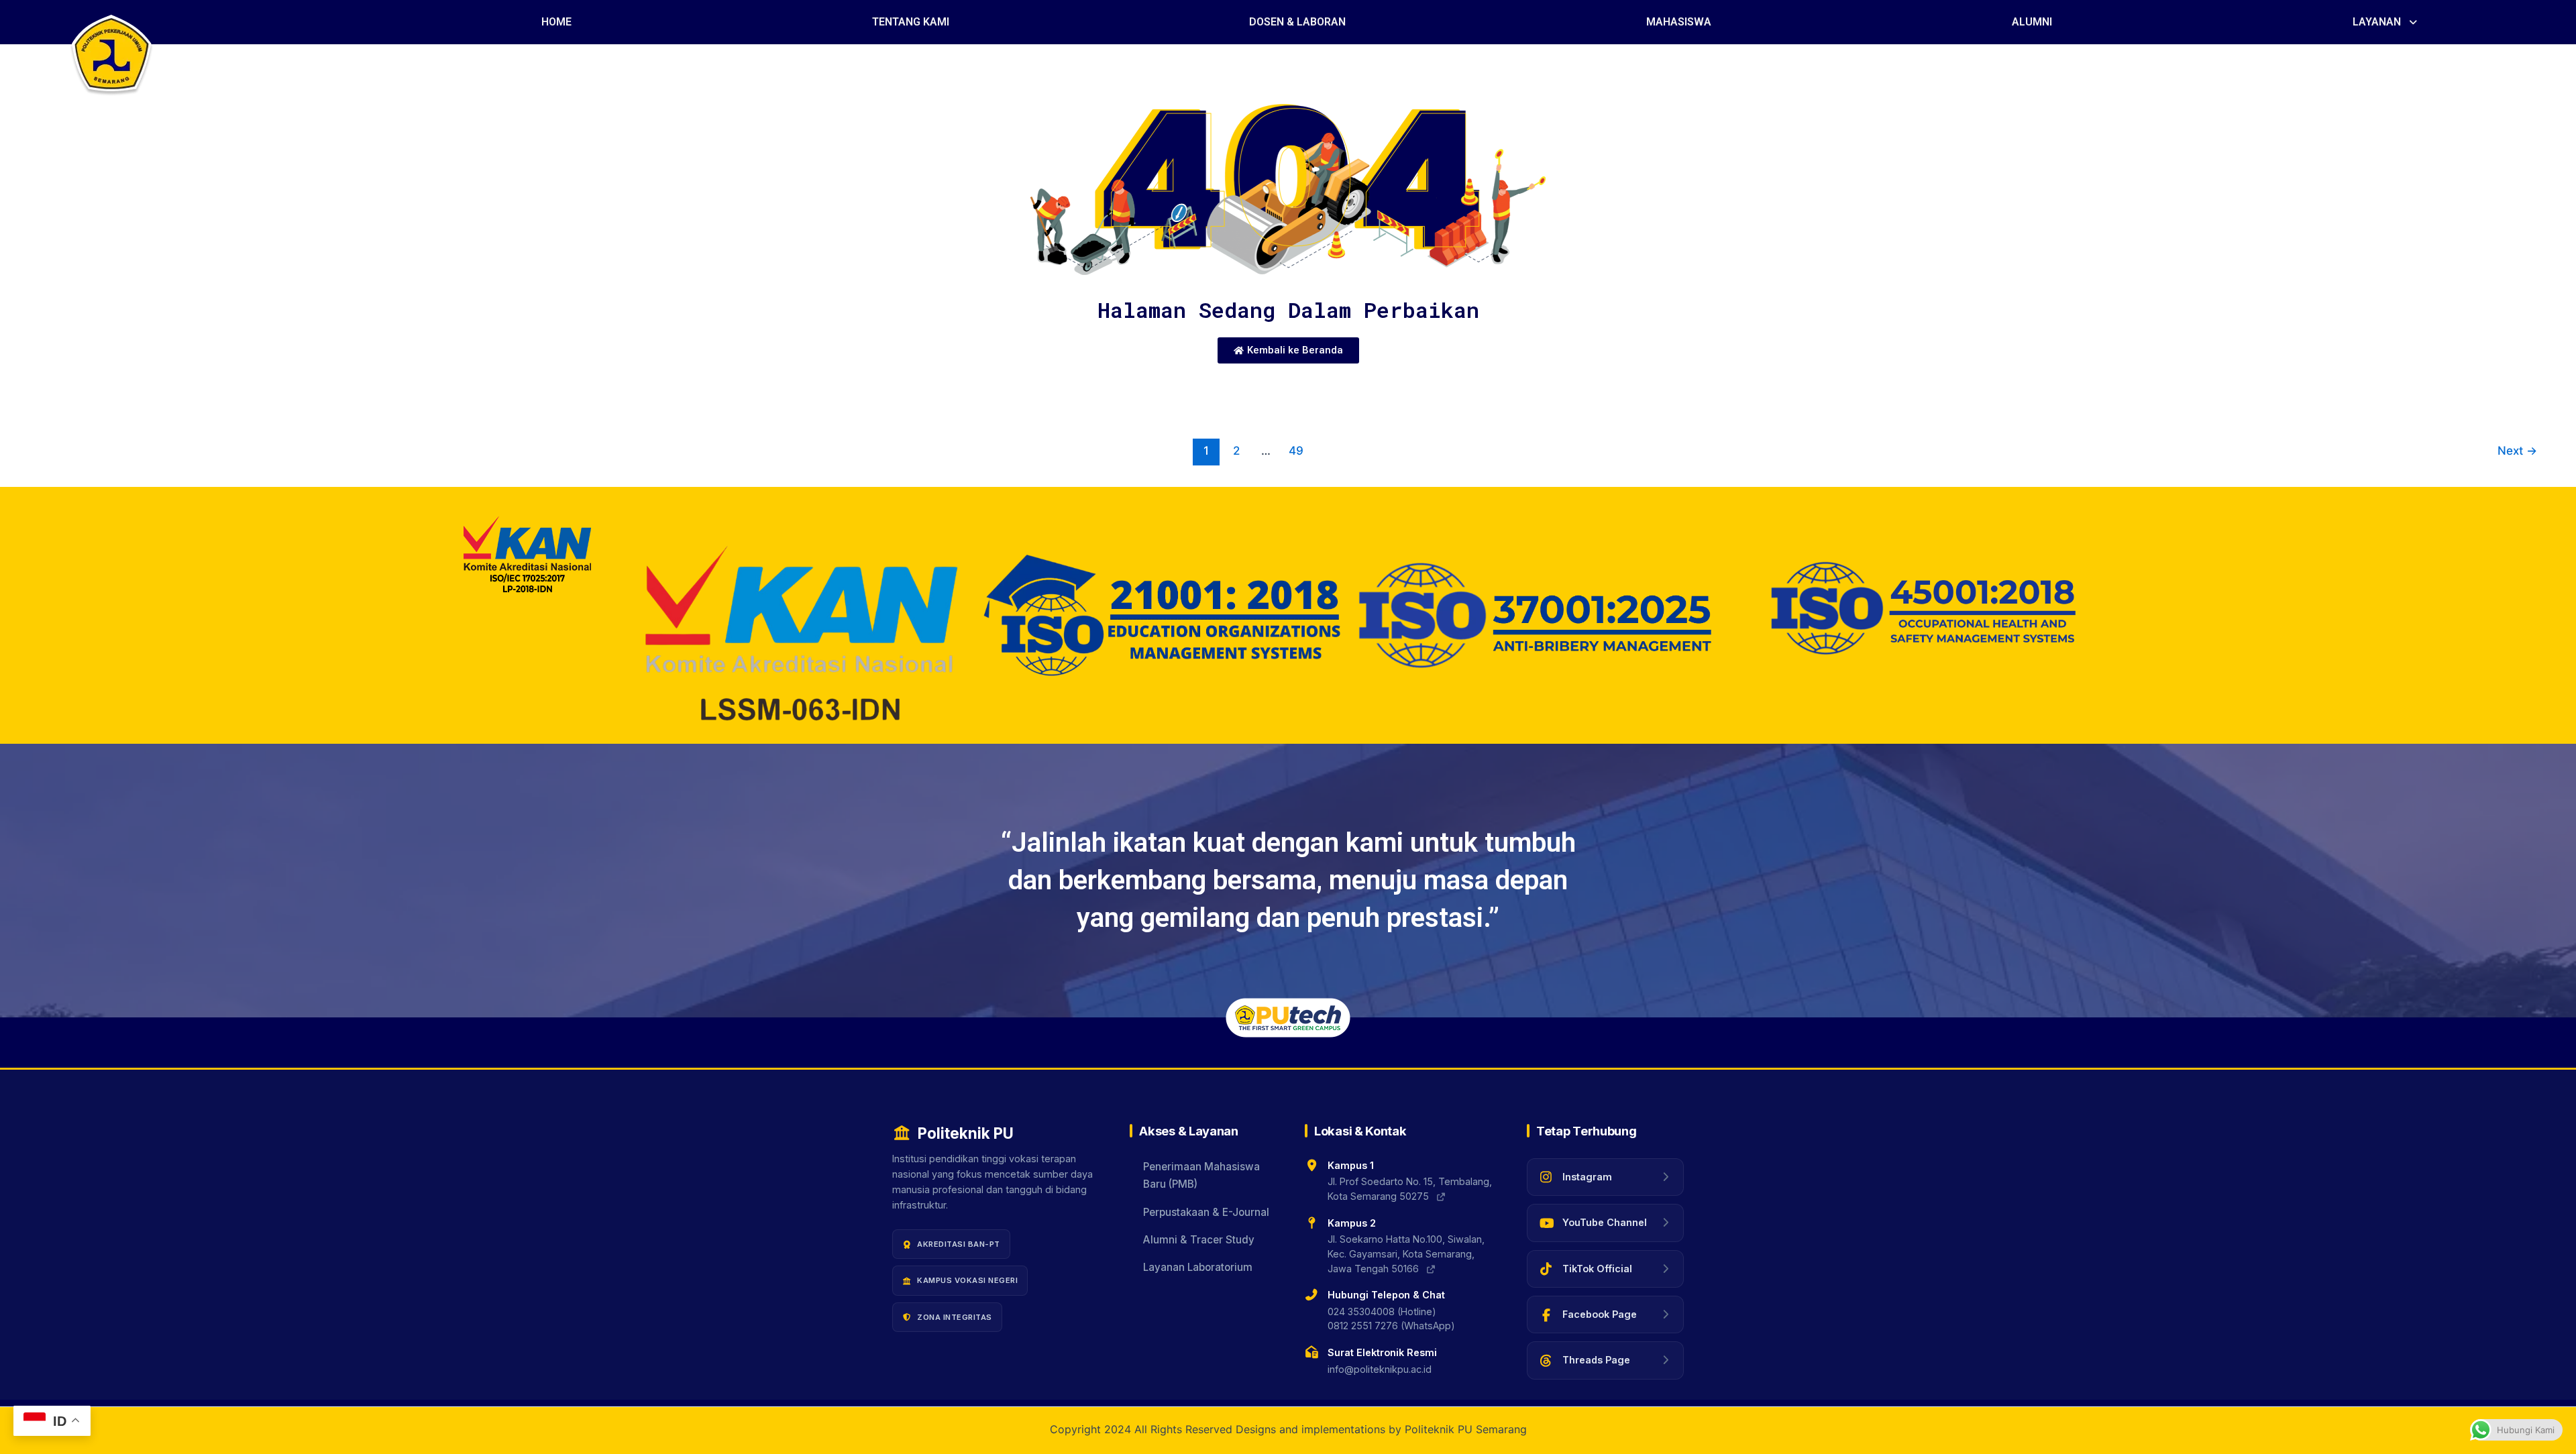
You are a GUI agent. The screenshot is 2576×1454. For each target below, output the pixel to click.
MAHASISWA (1679, 22)
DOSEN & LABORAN (1297, 22)
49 (1296, 450)
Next (2517, 450)
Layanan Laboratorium (1198, 1268)
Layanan (2377, 22)
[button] (2386, 22)
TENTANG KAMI (911, 22)
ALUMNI (2032, 22)
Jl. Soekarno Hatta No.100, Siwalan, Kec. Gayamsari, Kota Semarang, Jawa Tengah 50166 (1406, 1253)
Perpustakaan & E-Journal (1206, 1212)
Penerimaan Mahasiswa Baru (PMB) (1201, 1175)
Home (556, 22)
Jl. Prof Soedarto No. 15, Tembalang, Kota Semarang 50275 (1410, 1189)
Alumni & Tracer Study (1199, 1240)
